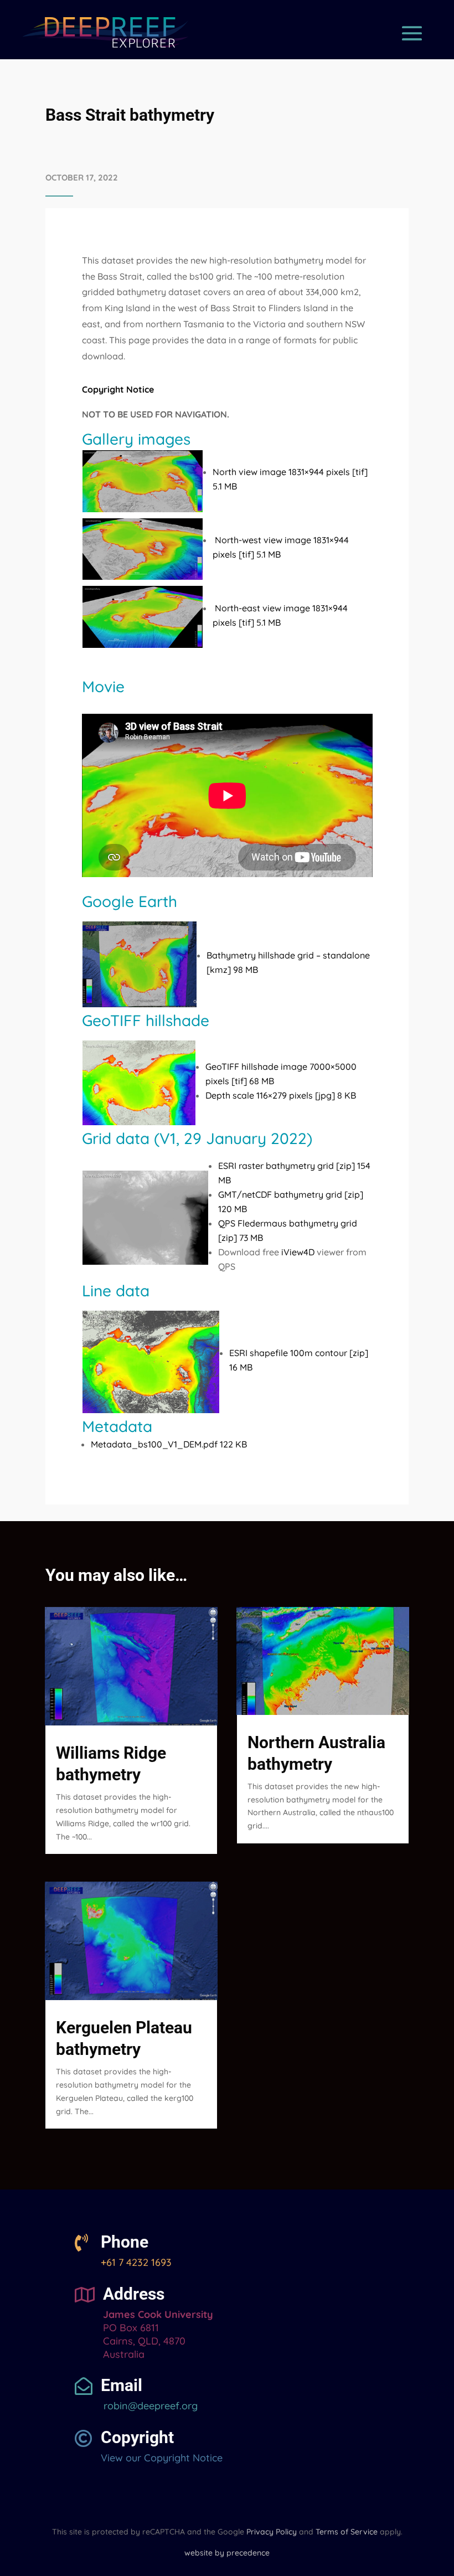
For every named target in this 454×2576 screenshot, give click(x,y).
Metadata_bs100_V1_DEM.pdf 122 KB (169, 1444)
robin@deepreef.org (149, 2406)
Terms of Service (347, 2532)
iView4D (298, 1252)
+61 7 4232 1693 (136, 2262)
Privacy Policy (272, 2532)
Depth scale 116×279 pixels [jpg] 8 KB (281, 1095)
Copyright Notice (118, 389)
